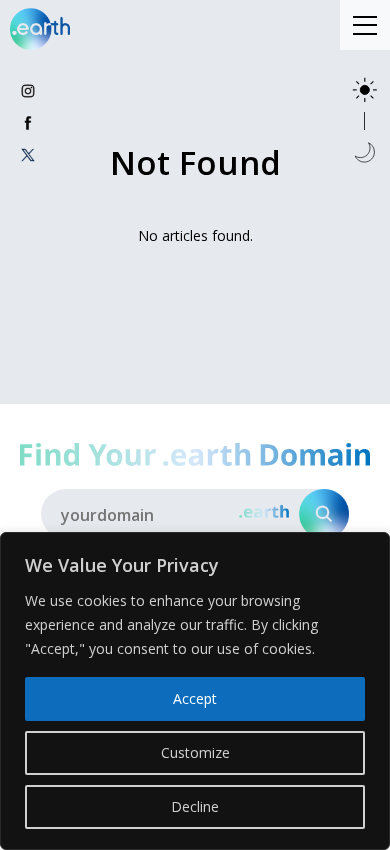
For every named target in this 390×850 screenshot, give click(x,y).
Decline (195, 806)
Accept (195, 698)
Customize (195, 752)
